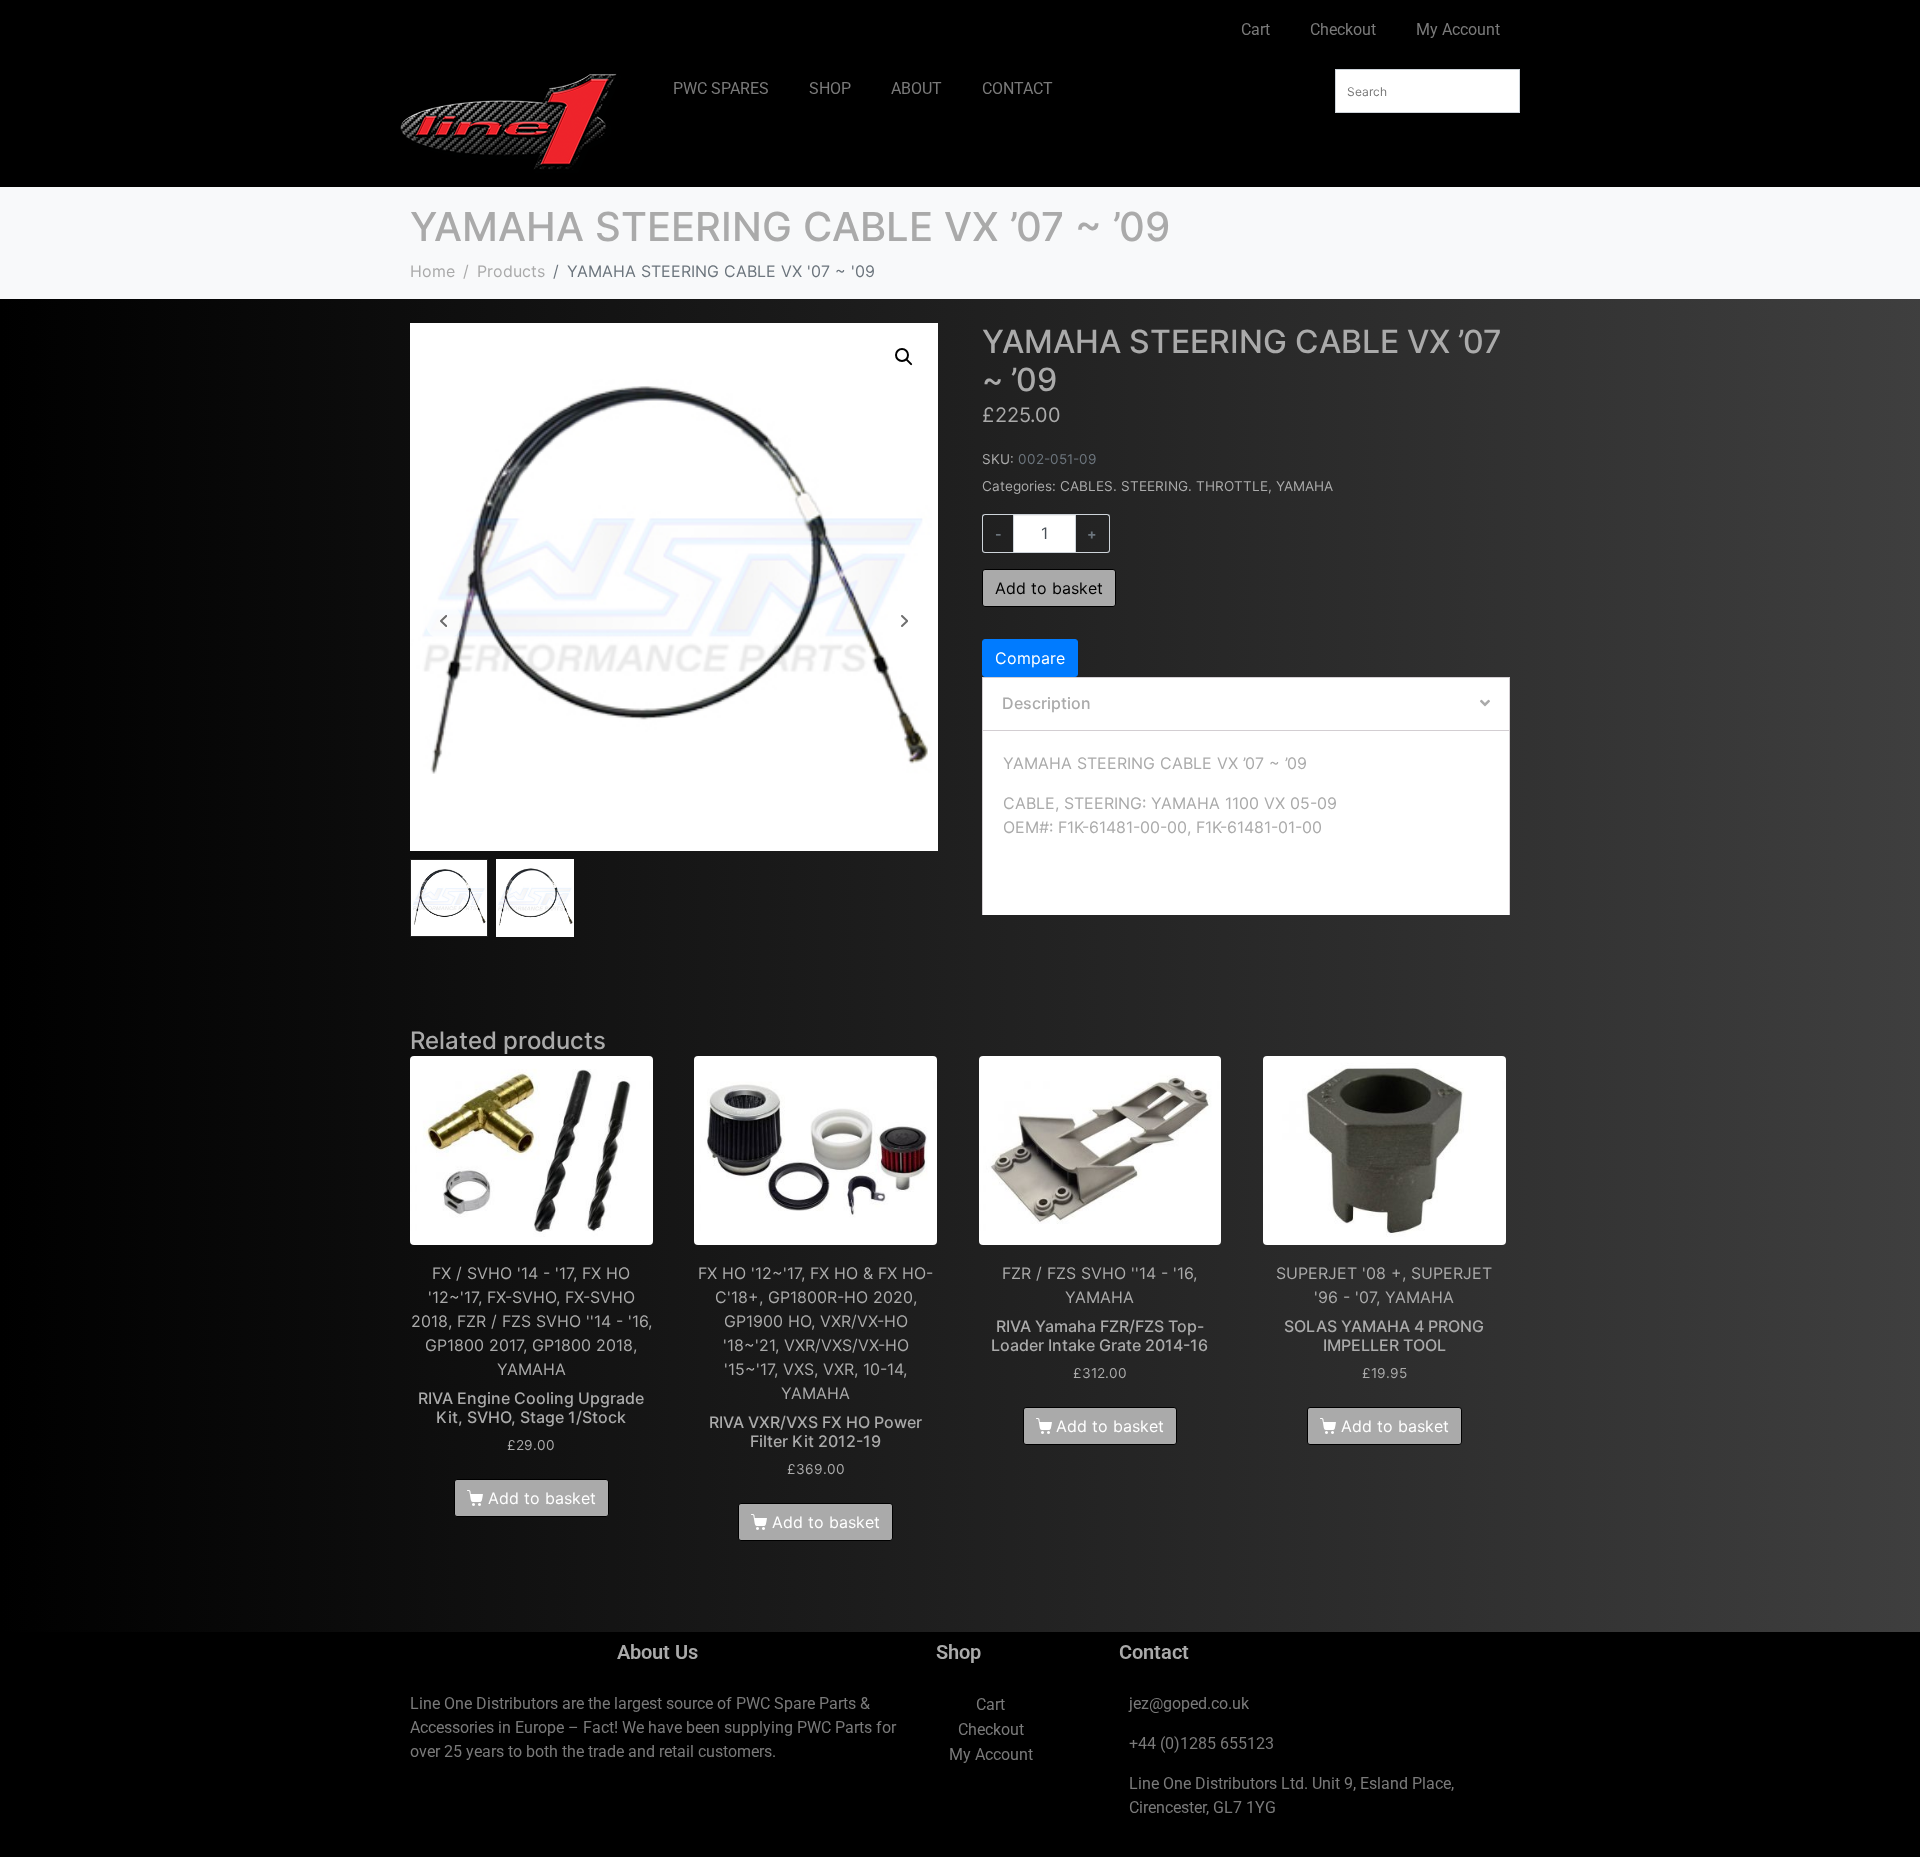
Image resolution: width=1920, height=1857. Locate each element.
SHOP (830, 88)
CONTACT (1017, 88)
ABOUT (916, 88)
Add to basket (1049, 588)
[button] (904, 357)
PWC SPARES (721, 88)
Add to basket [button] (542, 1498)
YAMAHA (1304, 486)
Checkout (1343, 29)
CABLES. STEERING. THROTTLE (1164, 486)
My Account (1458, 29)
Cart (1255, 29)
